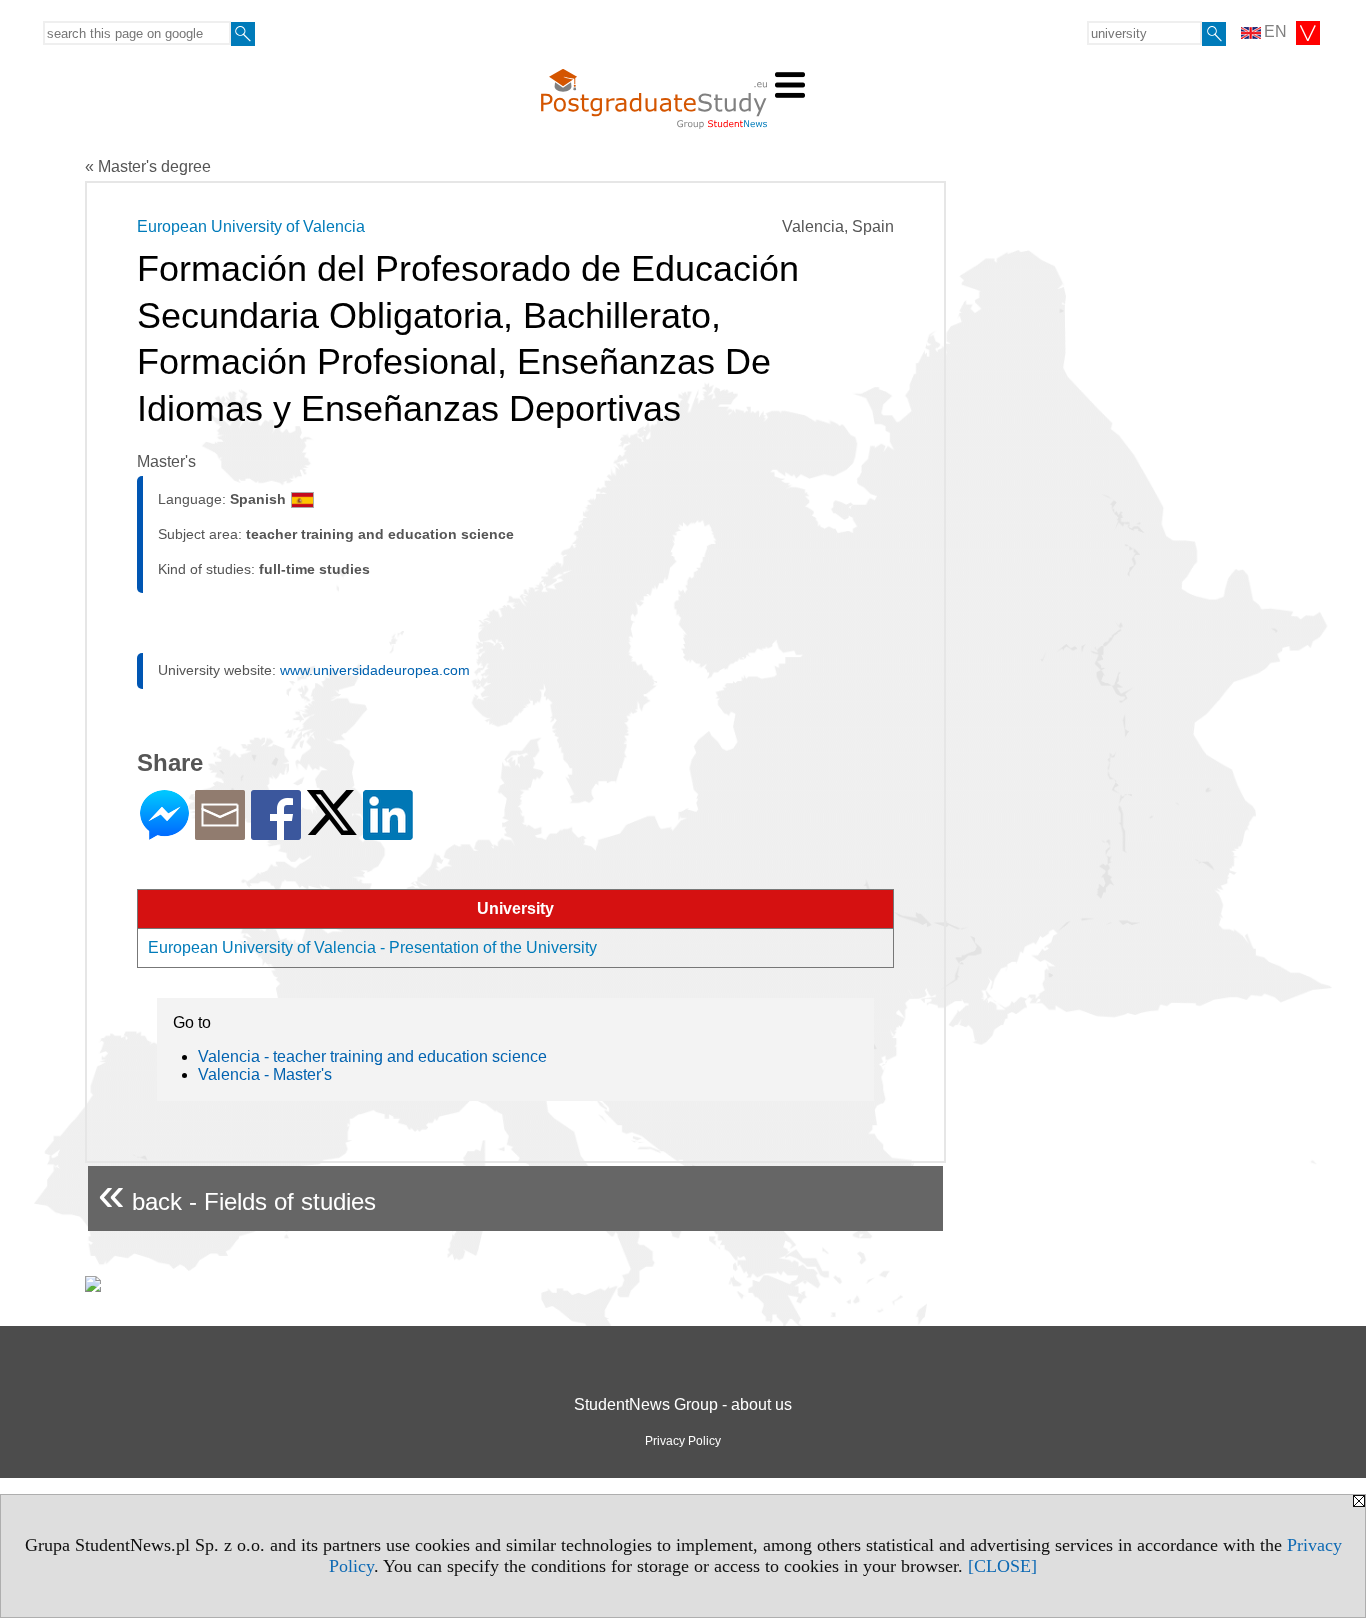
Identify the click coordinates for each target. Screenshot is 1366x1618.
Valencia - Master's (265, 1074)
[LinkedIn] (388, 831)
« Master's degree (148, 166)
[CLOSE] (1002, 1566)
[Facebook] (276, 831)
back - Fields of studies (237, 1193)
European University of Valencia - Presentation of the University (372, 947)
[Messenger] (164, 831)
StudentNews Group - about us (683, 1404)
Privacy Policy (683, 1441)
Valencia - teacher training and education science (372, 1056)
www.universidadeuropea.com (375, 670)
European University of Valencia (251, 226)
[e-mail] (220, 831)
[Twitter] (332, 826)
